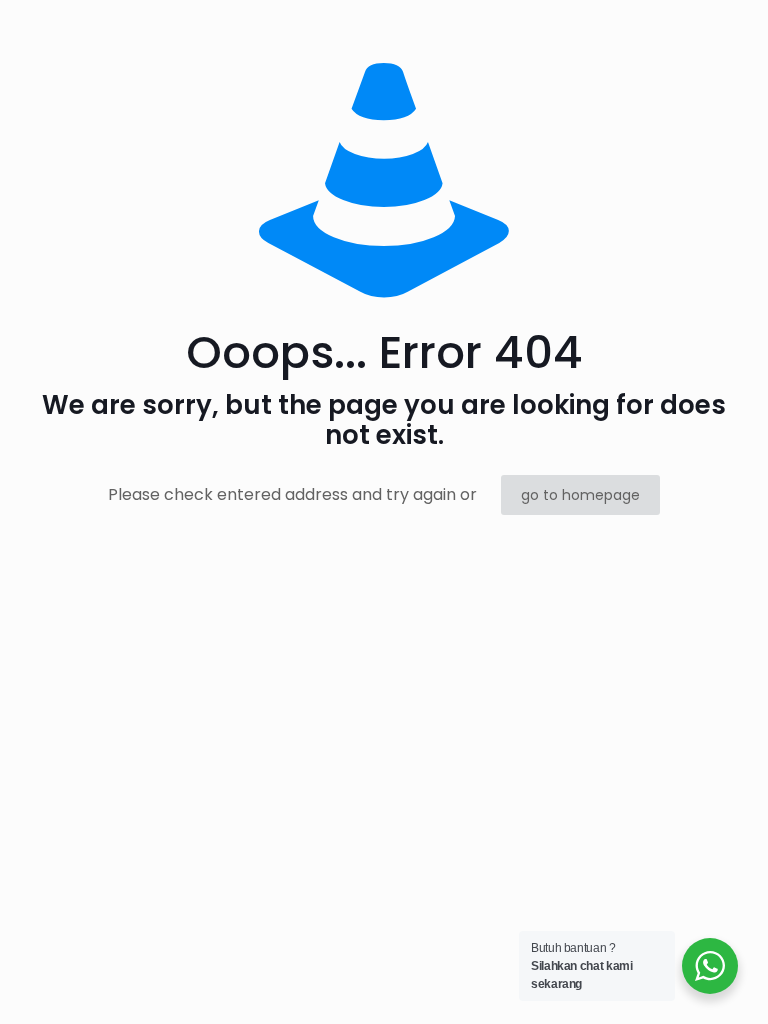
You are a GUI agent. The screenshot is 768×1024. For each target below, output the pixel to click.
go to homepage (580, 495)
